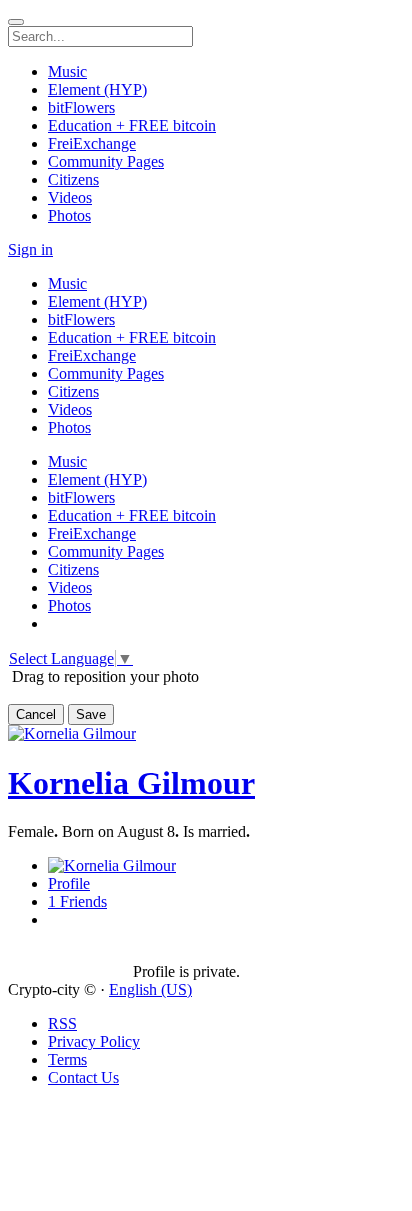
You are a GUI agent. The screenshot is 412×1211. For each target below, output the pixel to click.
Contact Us (83, 1077)
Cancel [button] (36, 714)
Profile (69, 883)
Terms (67, 1059)
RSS (62, 1023)
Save (91, 714)
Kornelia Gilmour (131, 783)
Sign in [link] (30, 249)
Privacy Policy (94, 1041)
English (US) (150, 989)
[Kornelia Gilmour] (70, 954)
